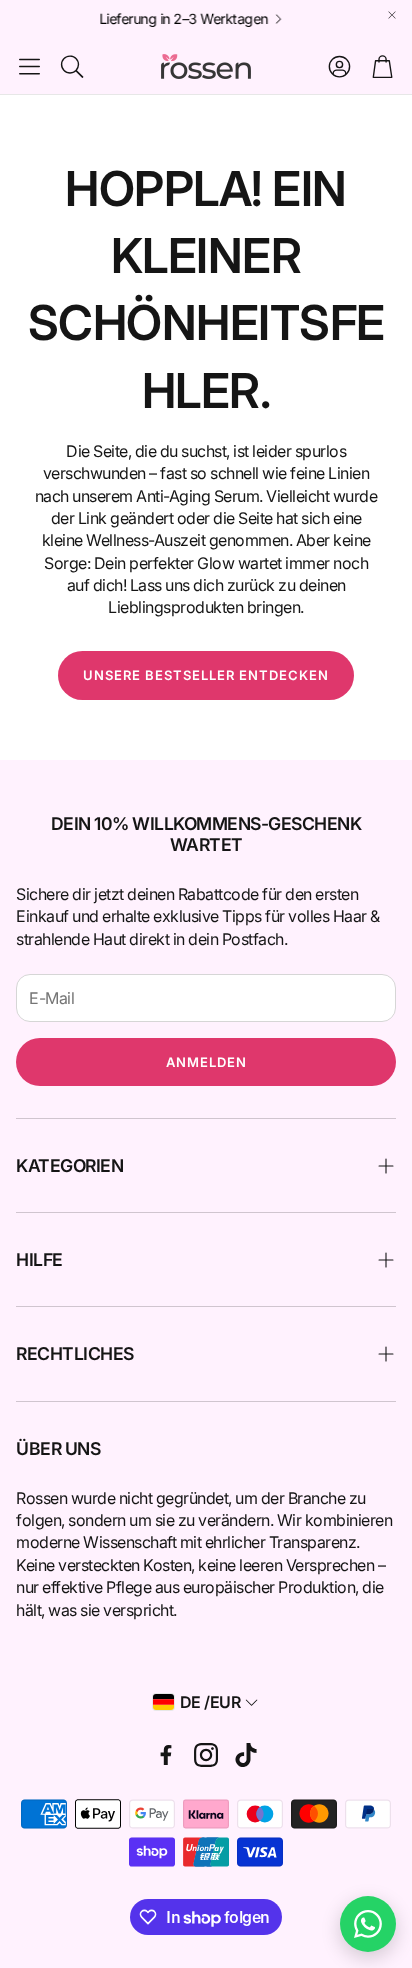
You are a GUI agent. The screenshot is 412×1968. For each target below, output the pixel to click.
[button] (29, 66)
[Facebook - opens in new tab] (166, 1755)
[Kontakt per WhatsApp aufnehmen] (368, 1924)
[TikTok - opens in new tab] (246, 1755)
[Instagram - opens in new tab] (206, 1755)
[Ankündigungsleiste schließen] (392, 15)
